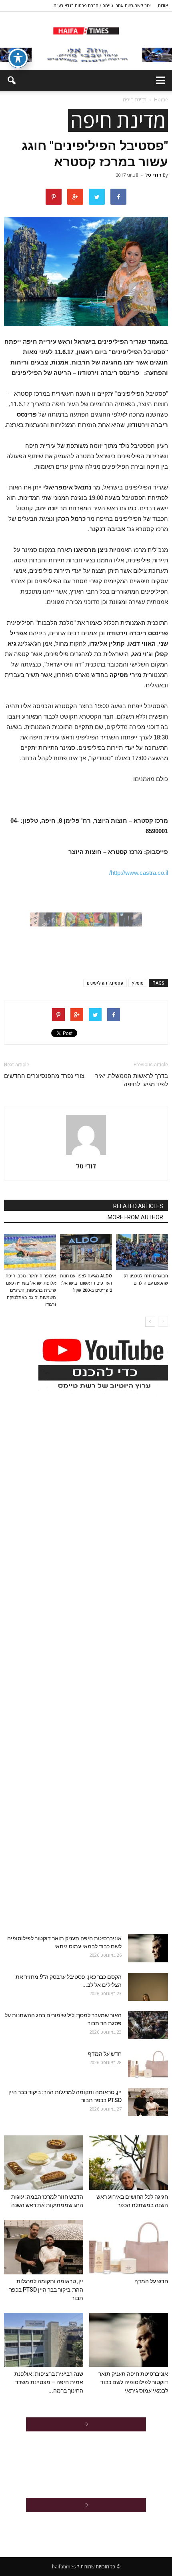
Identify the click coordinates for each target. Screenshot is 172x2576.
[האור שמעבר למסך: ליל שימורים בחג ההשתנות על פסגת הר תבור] (148, 2025)
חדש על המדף (105, 2054)
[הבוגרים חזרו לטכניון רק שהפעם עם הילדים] (142, 1252)
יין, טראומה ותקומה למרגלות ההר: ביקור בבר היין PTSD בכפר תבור (46, 2290)
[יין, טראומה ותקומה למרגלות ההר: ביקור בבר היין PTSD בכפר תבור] (148, 2102)
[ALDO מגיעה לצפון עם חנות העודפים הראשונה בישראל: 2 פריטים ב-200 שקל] (86, 1252)
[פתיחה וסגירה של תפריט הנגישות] (18, 58)
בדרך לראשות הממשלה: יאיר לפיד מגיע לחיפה (132, 1080)
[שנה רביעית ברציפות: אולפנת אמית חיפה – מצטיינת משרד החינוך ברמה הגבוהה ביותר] (44, 2340)
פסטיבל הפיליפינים (105, 983)
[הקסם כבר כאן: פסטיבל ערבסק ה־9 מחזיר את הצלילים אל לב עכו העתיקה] (148, 1987)
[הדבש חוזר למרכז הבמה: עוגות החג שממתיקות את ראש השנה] (44, 2163)
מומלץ (138, 983)
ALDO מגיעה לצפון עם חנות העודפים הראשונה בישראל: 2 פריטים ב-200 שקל (86, 1283)
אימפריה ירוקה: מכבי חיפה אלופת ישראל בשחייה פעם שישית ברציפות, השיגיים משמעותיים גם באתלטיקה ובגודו (31, 1290)
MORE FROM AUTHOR (135, 1217)
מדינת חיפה (118, 120)
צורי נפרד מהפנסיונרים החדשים (44, 1076)
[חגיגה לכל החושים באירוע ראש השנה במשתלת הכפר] (129, 2163)
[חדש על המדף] (148, 2064)
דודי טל (153, 175)
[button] (11, 81)
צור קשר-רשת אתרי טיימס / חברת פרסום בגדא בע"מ (102, 5)
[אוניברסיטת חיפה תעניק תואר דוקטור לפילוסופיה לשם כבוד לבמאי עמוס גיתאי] (148, 1948)
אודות (163, 5)
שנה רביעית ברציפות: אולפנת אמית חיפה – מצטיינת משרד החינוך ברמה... (49, 2382)
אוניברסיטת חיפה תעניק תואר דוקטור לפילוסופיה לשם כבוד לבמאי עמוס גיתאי (133, 2382)
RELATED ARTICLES (138, 1206)
